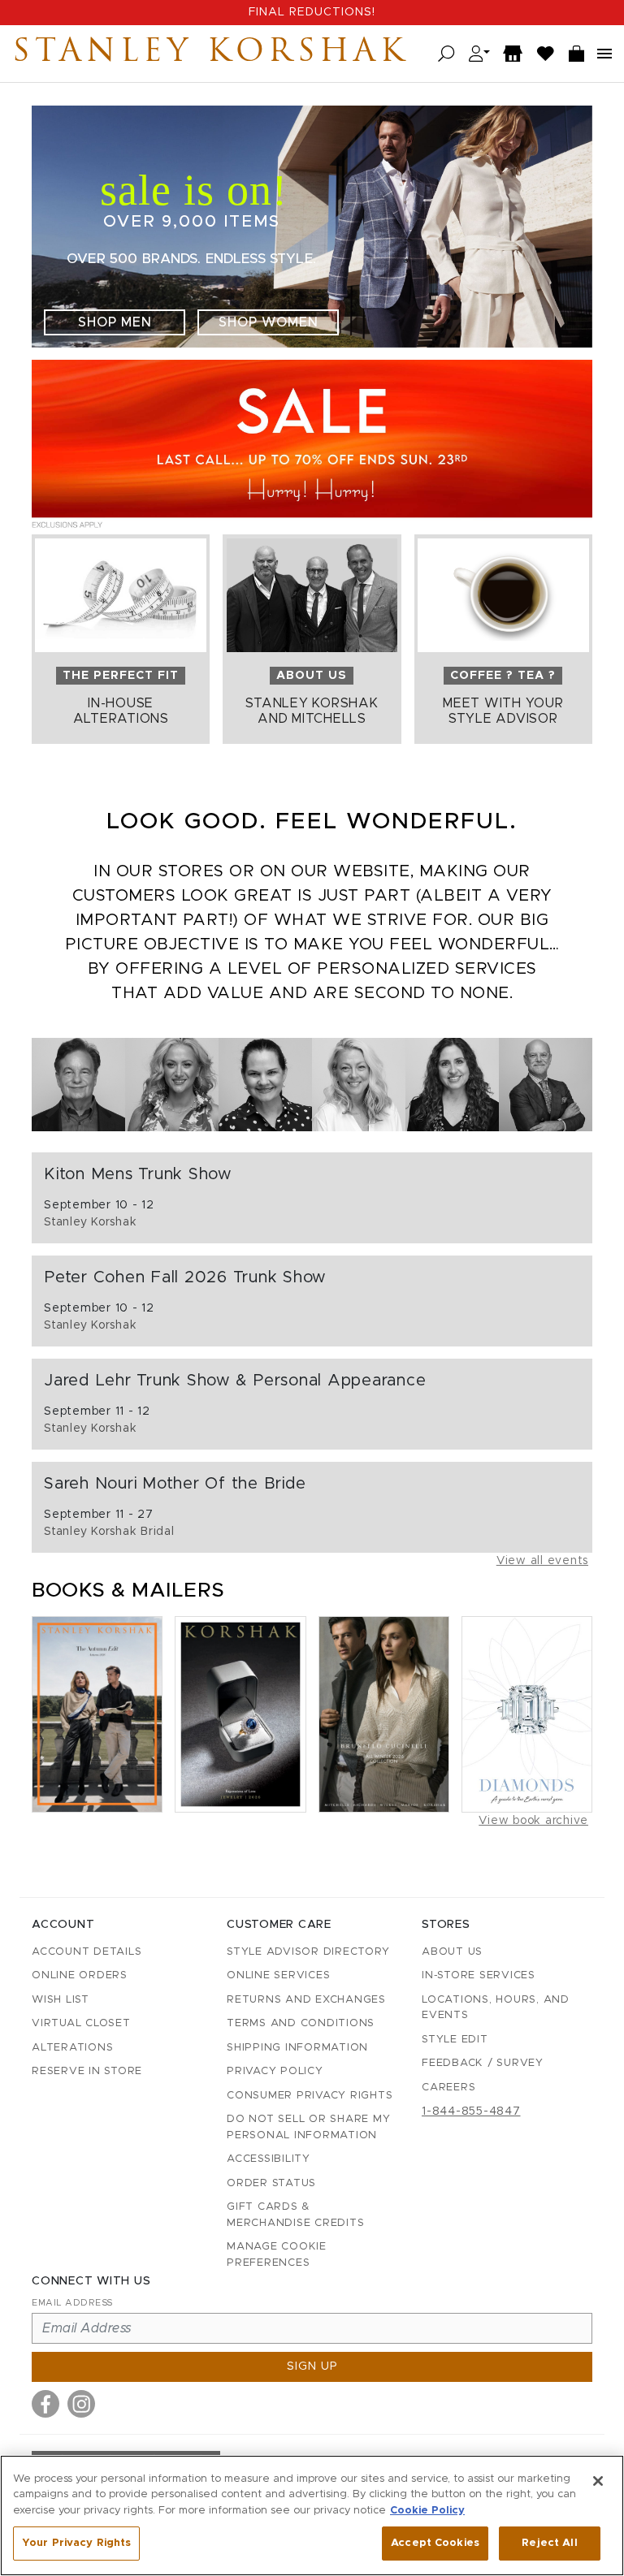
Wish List (61, 2000)
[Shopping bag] (577, 54)
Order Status (271, 2183)
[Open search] (446, 54)
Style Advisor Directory (308, 1952)
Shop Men (115, 322)
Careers (448, 2088)
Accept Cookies (435, 2543)
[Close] (598, 2481)
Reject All (549, 2543)
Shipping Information (297, 2048)
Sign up (312, 2366)
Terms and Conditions (301, 2023)
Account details (87, 1952)
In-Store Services (479, 1975)
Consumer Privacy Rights (310, 2096)
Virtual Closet (81, 2023)
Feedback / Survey (483, 2063)
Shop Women (269, 322)
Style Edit (455, 2040)
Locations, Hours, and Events (496, 2008)
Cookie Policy (427, 2511)
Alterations (72, 2048)
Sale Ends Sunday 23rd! (312, 12)
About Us (452, 1952)
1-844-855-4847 (471, 2111)
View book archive (533, 1821)
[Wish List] (546, 54)
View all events (542, 1561)
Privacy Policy (275, 2071)
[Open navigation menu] (604, 54)
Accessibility (269, 2159)
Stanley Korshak (210, 54)
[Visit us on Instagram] (81, 2404)
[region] (312, 2515)
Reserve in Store (87, 2071)
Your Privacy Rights (76, 2543)
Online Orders (80, 1975)
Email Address (72, 2303)
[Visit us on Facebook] (45, 2404)
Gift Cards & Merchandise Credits (295, 2215)
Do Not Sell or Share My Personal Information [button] (308, 2127)
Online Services (278, 1975)
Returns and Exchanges (306, 2000)
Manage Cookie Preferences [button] (277, 2255)
